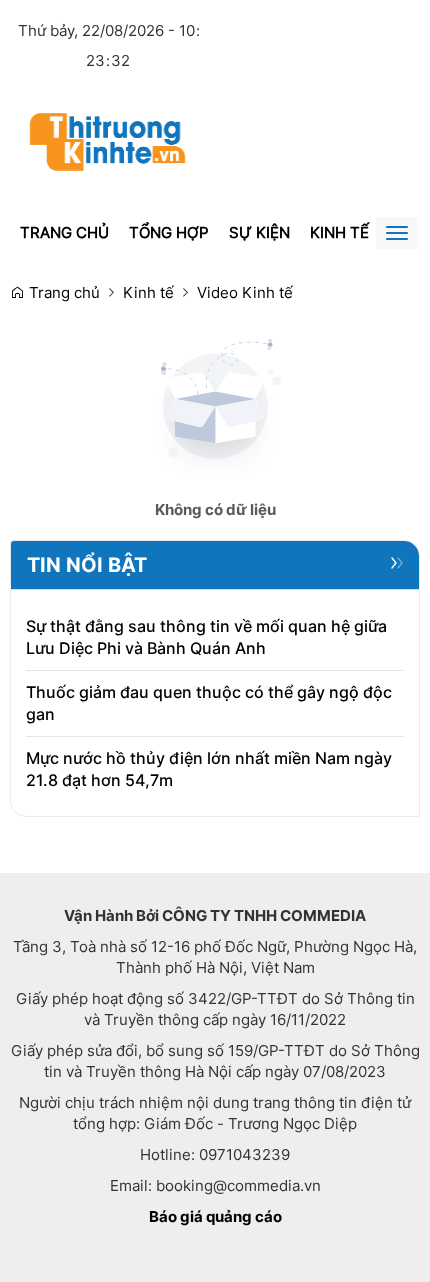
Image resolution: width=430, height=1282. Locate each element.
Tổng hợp (169, 232)
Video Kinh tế (245, 292)
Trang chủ (64, 232)
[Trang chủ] (107, 140)
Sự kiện (259, 232)
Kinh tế (339, 232)
